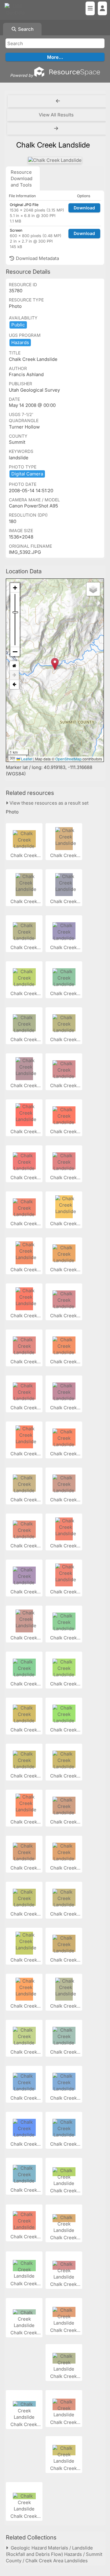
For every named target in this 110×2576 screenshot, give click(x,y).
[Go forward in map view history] (14, 675)
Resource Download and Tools (22, 178)
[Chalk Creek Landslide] (55, 160)
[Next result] (57, 129)
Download (84, 208)
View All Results (56, 115)
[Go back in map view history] (14, 685)
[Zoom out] (15, 652)
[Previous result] (58, 101)
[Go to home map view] (14, 666)
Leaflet (26, 759)
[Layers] (93, 589)
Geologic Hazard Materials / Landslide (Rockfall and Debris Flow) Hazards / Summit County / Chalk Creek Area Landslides (54, 2554)
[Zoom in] (15, 588)
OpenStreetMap (68, 759)
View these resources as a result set (48, 803)
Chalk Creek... (26, 855)
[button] (55, 664)
